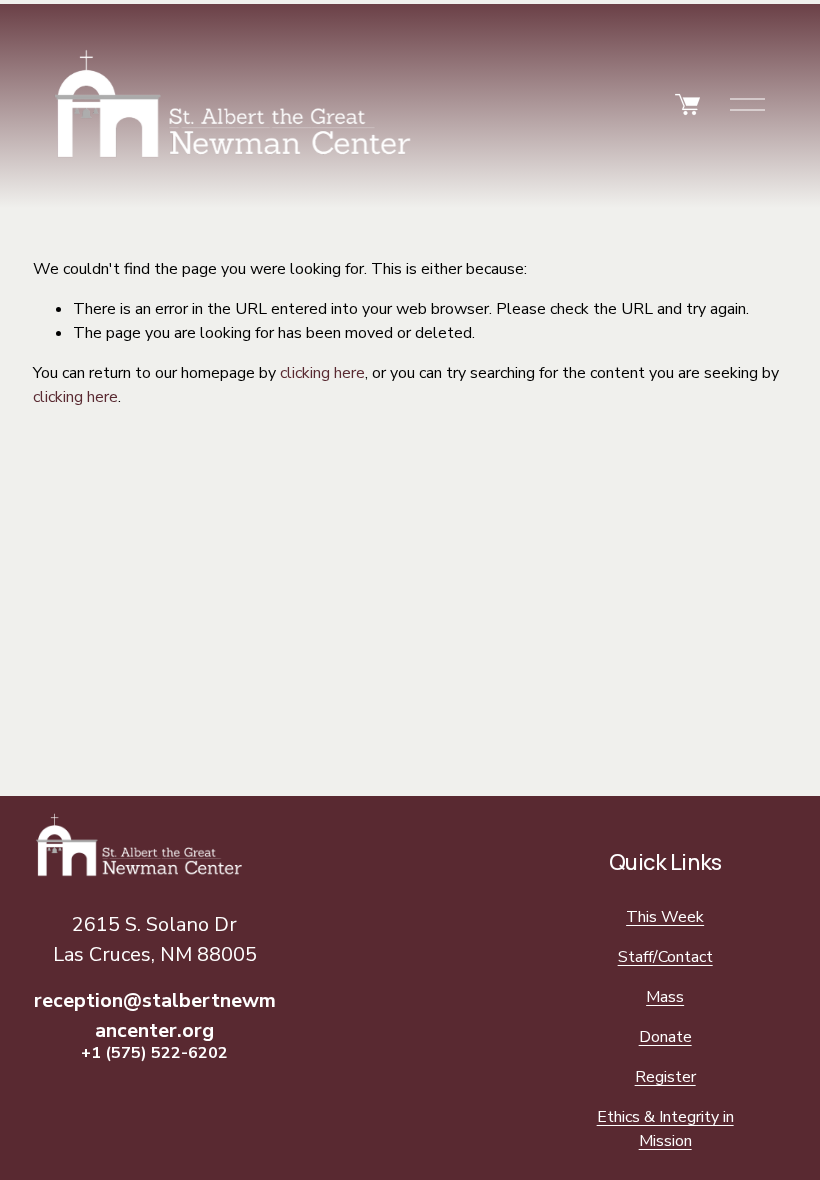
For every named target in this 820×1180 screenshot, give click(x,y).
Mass (665, 997)
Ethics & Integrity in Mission (665, 1129)
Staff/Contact (665, 957)
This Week (665, 917)
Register (665, 1077)
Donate (665, 1037)
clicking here (322, 373)
